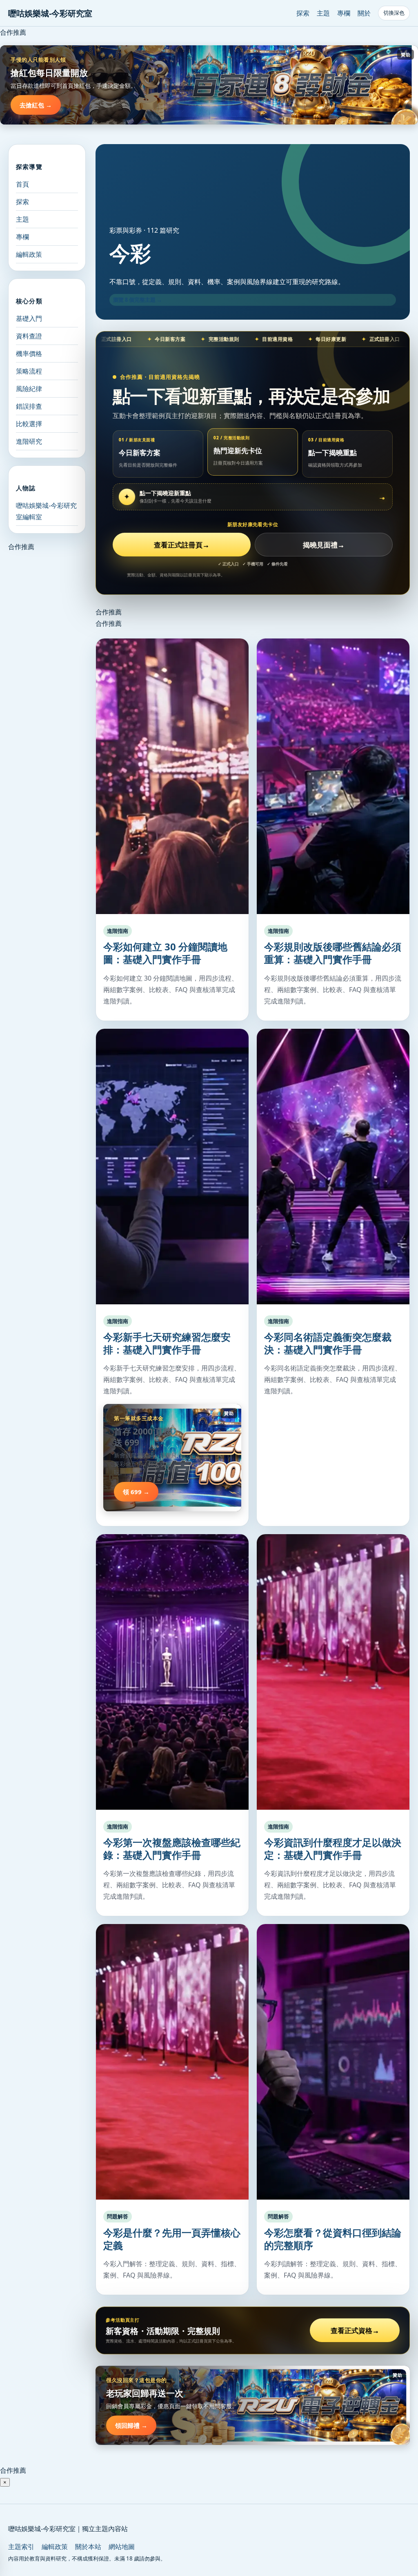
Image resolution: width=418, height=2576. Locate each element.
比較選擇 (29, 424)
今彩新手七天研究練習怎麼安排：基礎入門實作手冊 (167, 1343)
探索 (303, 13)
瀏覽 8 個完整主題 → (138, 300)
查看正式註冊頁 (182, 545)
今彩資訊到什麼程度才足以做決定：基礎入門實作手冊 (333, 1849)
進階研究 (29, 441)
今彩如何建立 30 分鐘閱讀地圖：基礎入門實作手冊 (165, 953)
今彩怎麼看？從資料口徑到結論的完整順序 (333, 2239)
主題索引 (21, 2547)
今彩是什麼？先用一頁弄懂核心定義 (172, 2239)
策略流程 (29, 371)
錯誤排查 (29, 406)
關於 (364, 13)
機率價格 (29, 354)
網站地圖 (122, 2547)
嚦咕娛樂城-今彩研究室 (50, 13)
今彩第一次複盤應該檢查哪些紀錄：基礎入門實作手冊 (172, 1849)
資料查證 (29, 336)
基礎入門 (29, 318)
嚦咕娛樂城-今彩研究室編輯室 (46, 511)
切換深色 (394, 13)
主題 (323, 13)
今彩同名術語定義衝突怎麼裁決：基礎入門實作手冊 (328, 1343)
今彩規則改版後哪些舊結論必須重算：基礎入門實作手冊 (333, 953)
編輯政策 (29, 254)
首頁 (22, 184)
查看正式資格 (355, 2330)
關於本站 (88, 2547)
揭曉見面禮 (324, 545)
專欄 (344, 13)
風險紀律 (29, 389)
